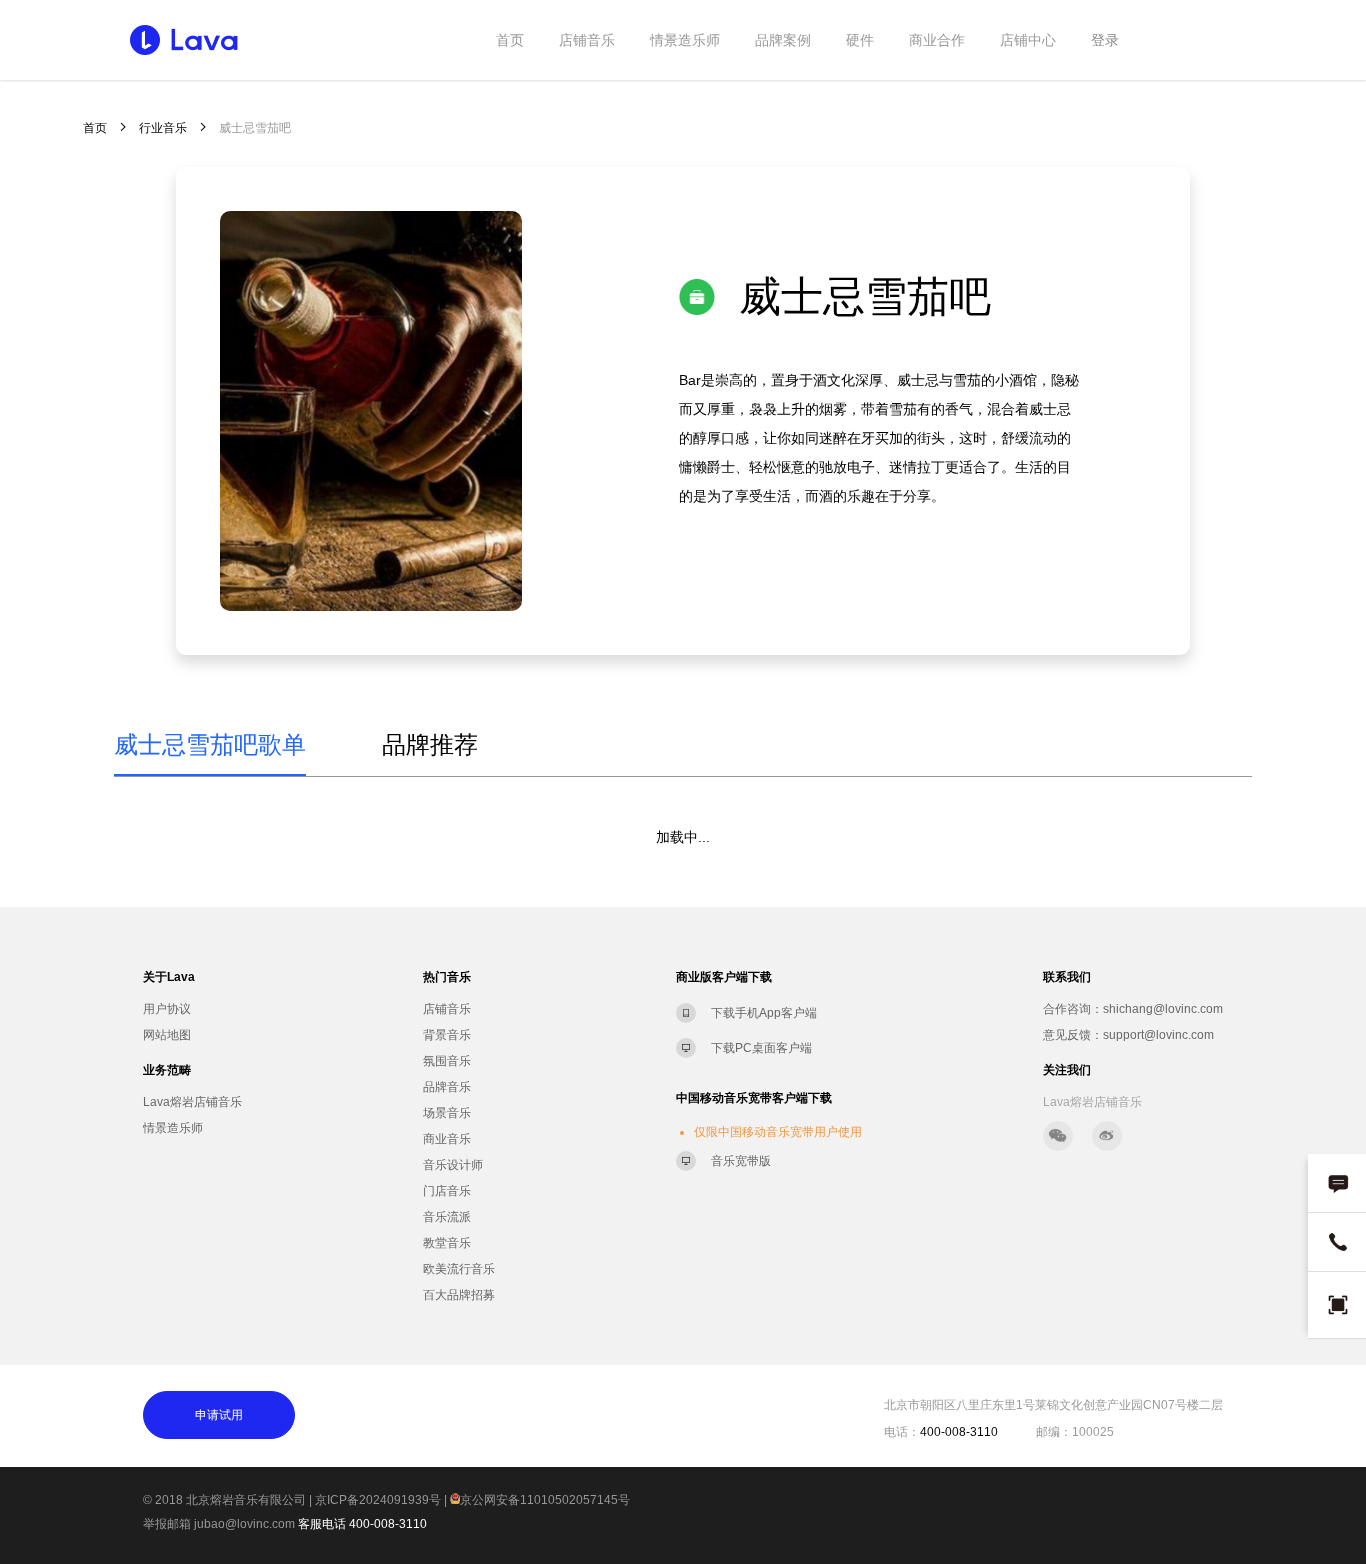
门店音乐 (447, 1191)
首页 (510, 40)
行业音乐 (163, 128)
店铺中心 (1028, 40)
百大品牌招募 (459, 1295)
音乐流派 (447, 1217)
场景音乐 (447, 1113)
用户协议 (167, 1009)
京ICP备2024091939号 (378, 1500)
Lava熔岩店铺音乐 (192, 1102)
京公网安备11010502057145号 (545, 1500)
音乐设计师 (453, 1165)
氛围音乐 (447, 1061)
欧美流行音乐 (459, 1269)
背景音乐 (447, 1035)
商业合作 (937, 40)
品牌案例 (783, 40)
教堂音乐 (447, 1243)
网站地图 (167, 1035)
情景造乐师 (685, 40)
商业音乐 (447, 1139)
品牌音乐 (447, 1087)
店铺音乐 (587, 40)
